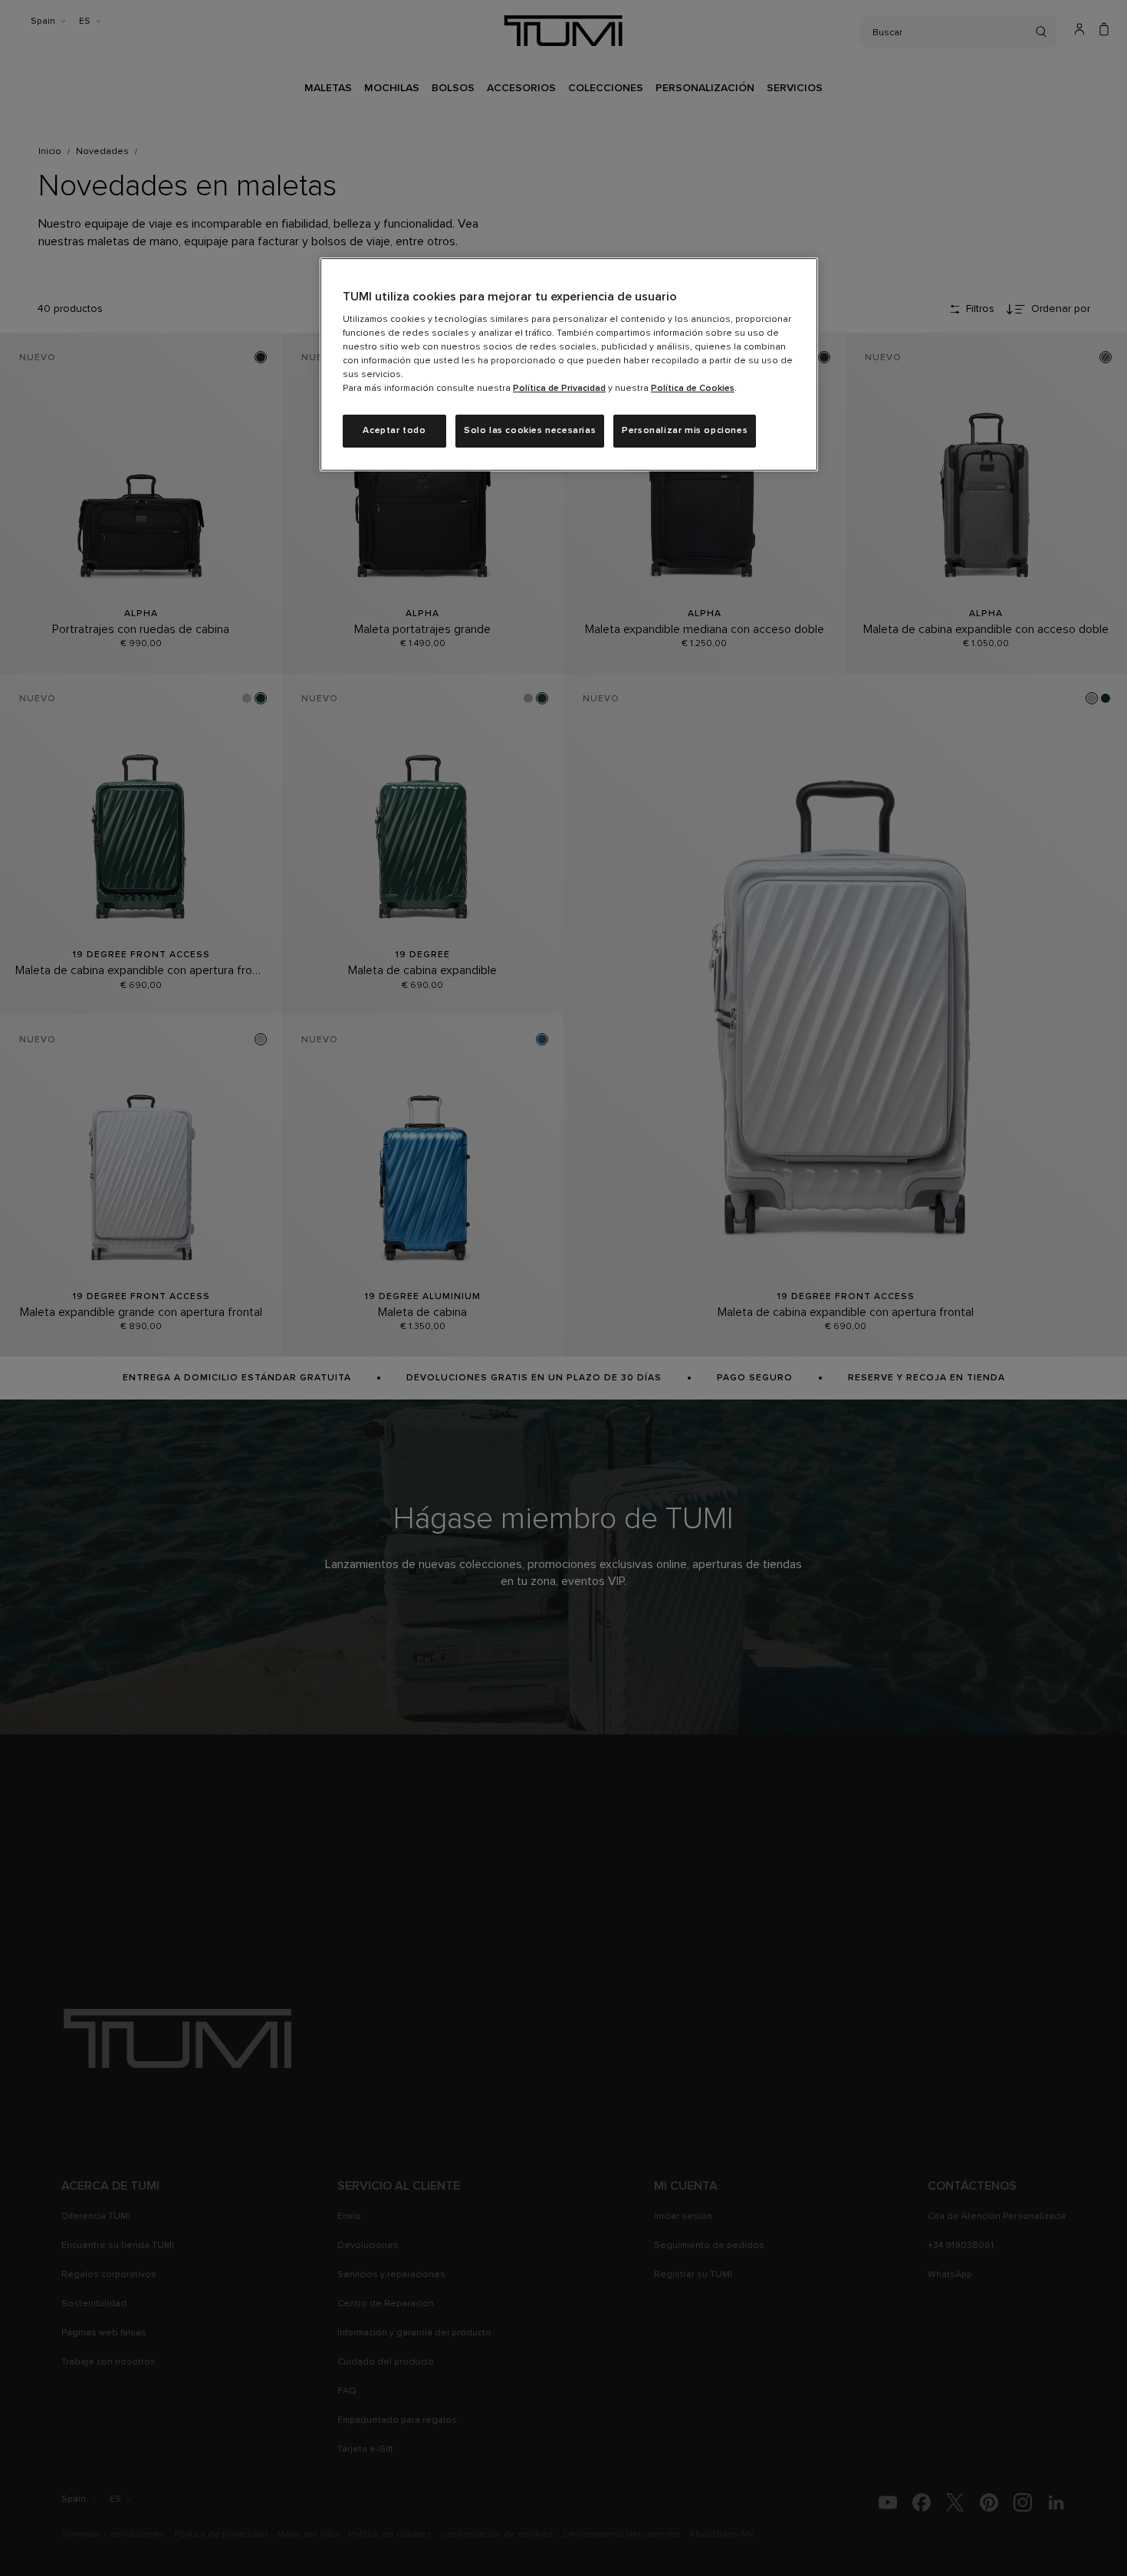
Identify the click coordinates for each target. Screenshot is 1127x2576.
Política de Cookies (693, 389)
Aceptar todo (394, 431)
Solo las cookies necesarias (530, 431)
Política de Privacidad (559, 389)
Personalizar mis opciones (685, 431)
